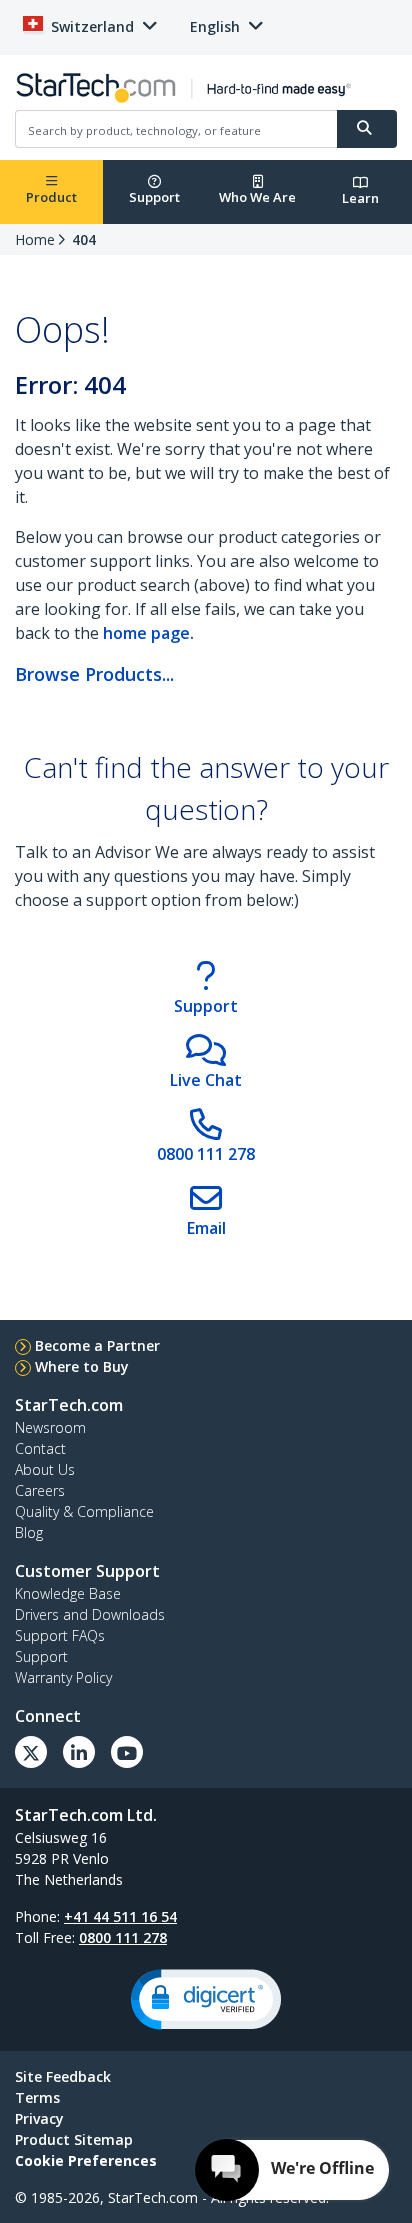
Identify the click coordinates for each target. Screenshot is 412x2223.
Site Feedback (63, 2076)
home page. (148, 633)
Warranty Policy (63, 1677)
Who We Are (257, 197)
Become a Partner (97, 1345)
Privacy (39, 2118)
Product (51, 197)
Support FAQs (60, 1635)
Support (154, 197)
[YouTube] (127, 1752)
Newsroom (50, 1427)
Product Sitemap (74, 2139)
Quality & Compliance (84, 1511)
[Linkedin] (79, 1752)
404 (84, 239)
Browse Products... (94, 674)
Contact (40, 1448)
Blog (29, 1532)
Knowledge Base (68, 1593)
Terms (37, 2097)
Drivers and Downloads (90, 1614)
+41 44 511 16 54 (120, 1916)
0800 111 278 (123, 1937)
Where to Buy (82, 1366)
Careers (40, 1490)
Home (35, 239)
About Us (45, 1469)
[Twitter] (31, 1752)
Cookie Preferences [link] (86, 2160)
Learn (360, 198)
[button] (206, 1999)
